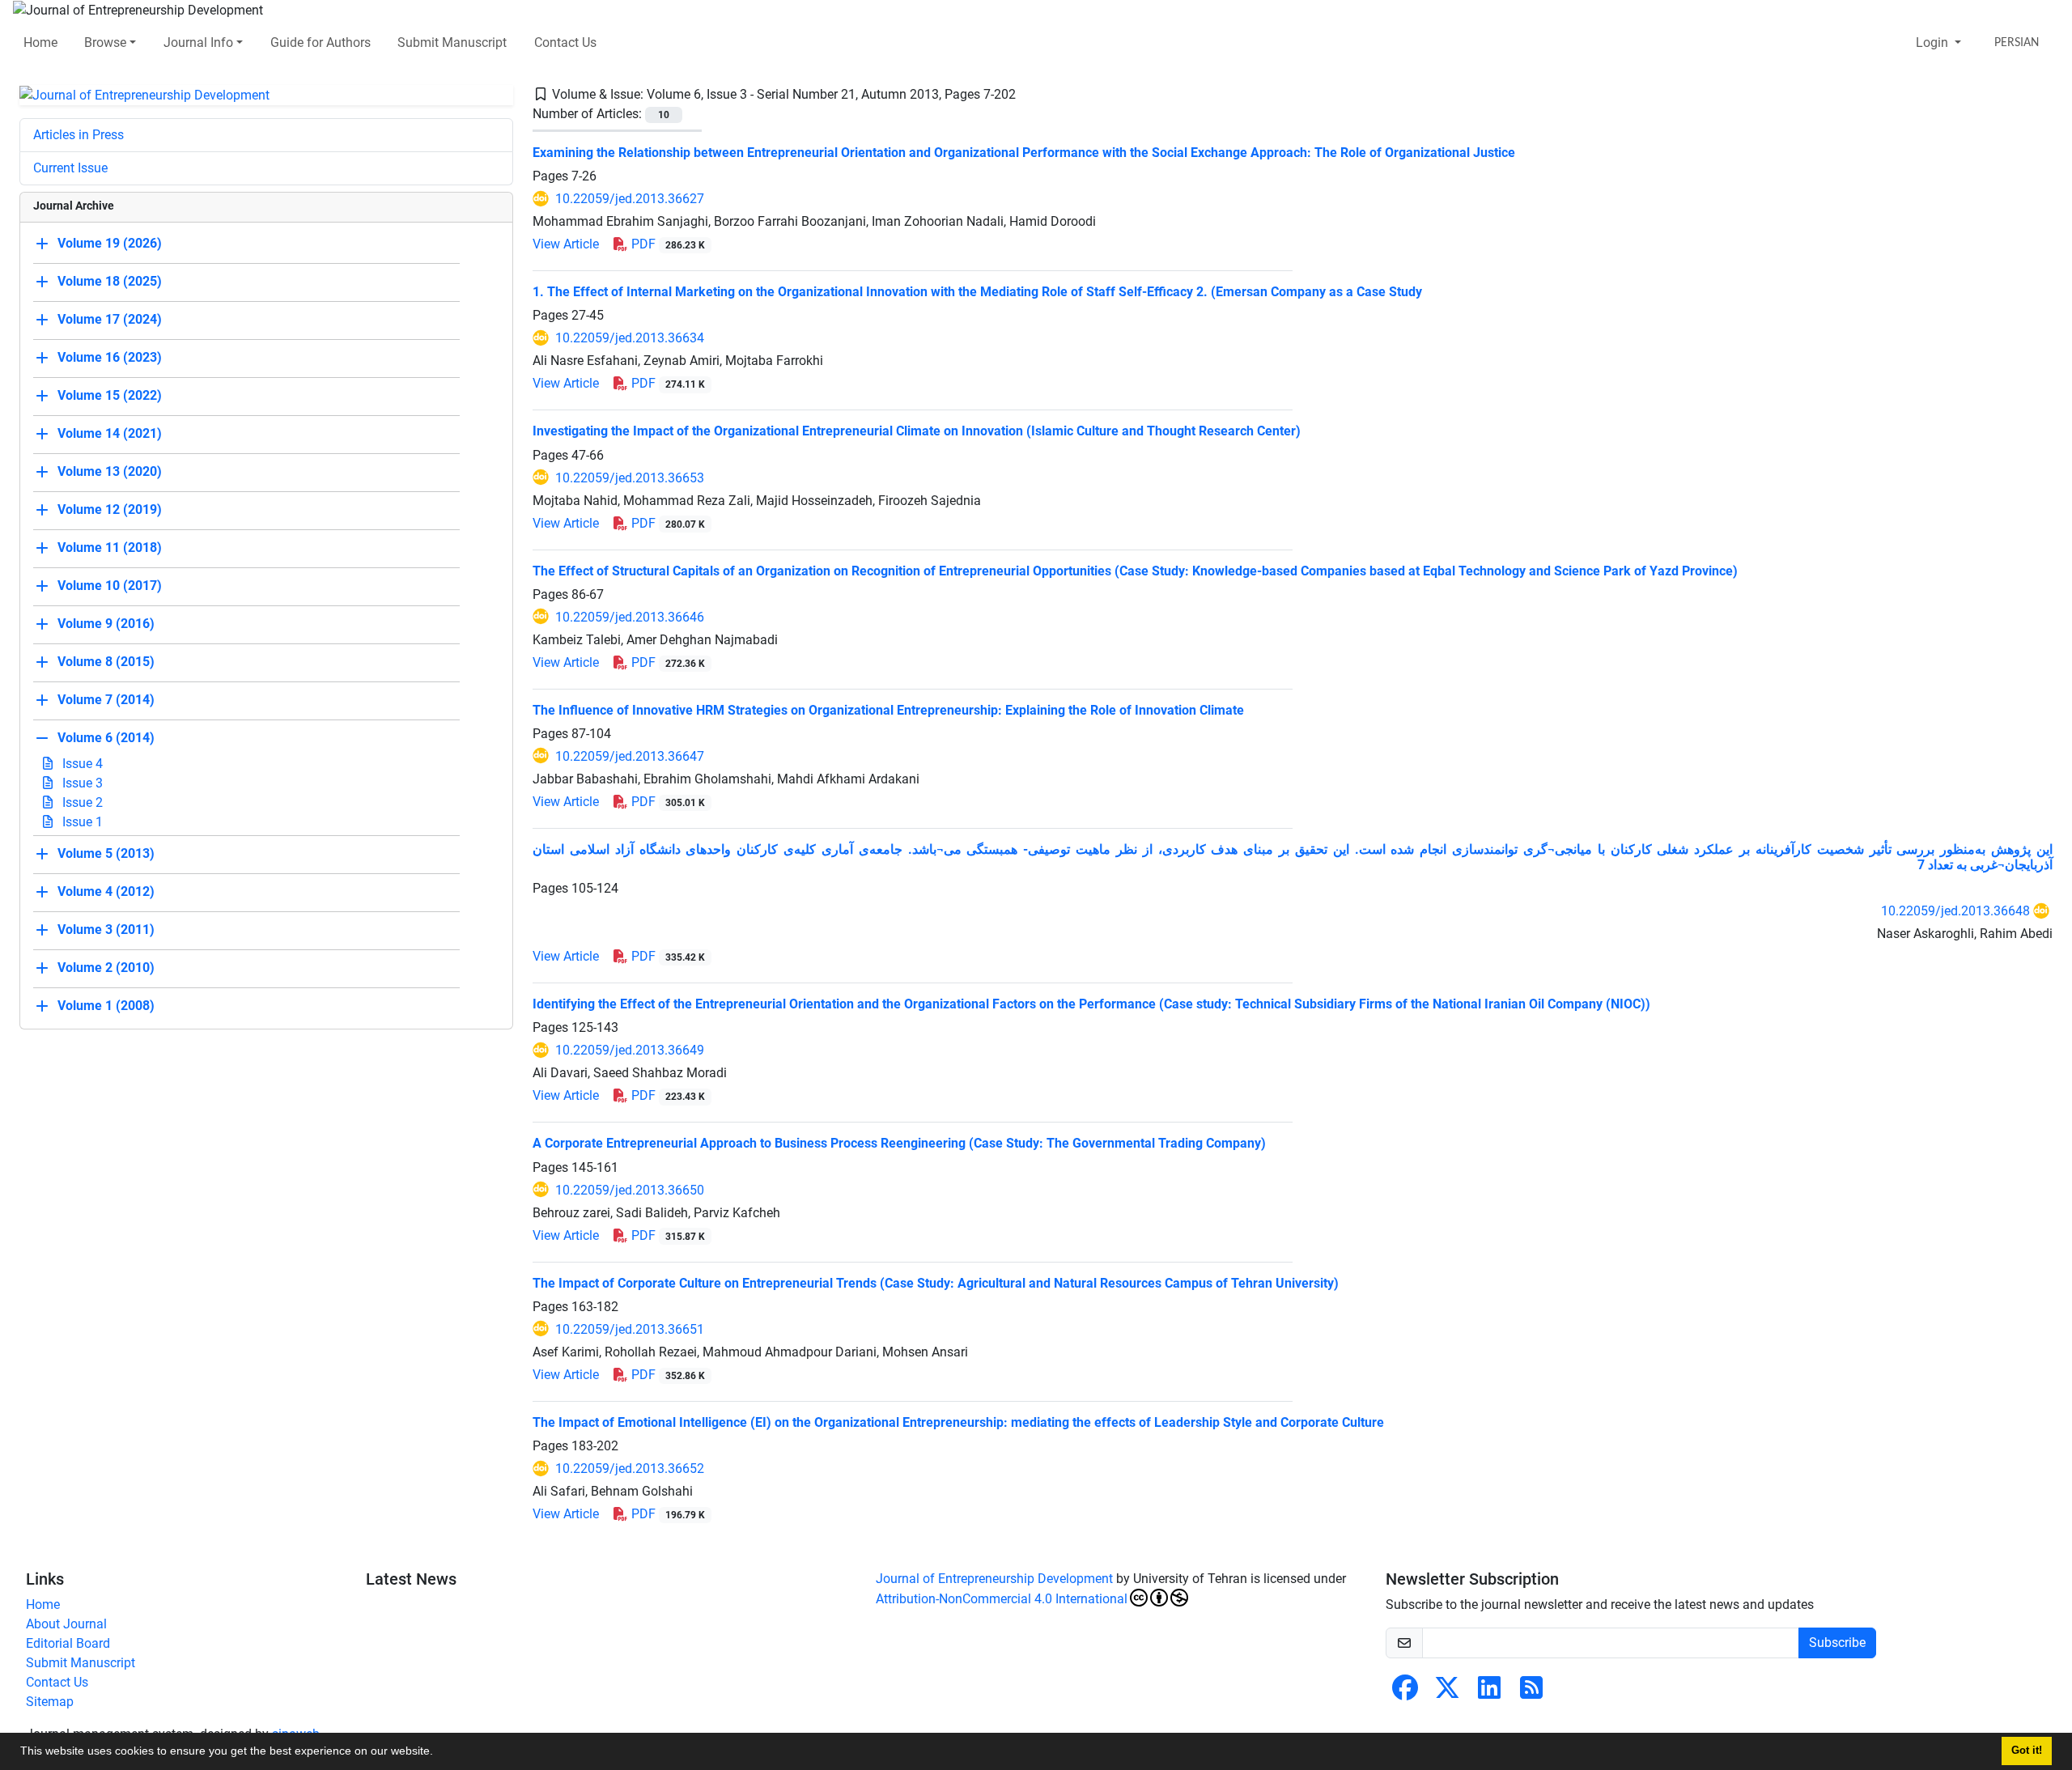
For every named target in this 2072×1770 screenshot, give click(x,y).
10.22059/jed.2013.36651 (630, 1329)
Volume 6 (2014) (106, 739)
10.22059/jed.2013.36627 (630, 199)
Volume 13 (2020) (110, 472)
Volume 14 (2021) (110, 434)
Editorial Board (68, 1643)
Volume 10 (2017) (110, 586)
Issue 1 (81, 822)
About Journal (66, 1624)
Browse (105, 42)
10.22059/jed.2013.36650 (630, 1190)
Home (40, 42)
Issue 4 (81, 764)
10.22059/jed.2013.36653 (630, 478)
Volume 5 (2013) (106, 854)
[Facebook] (1405, 1693)
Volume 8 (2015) (106, 662)
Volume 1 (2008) (106, 1006)
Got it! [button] (2027, 1751)
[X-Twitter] (1447, 1693)
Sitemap (50, 1702)
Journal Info (198, 42)
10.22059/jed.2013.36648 (1955, 911)
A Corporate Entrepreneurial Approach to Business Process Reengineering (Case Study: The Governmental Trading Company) (899, 1143)
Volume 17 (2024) (110, 320)
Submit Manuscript (452, 42)
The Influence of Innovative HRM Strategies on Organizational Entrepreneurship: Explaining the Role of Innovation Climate (888, 710)
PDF (667, 244)
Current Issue (70, 168)
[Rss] (1531, 1693)
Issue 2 (81, 802)
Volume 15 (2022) (110, 396)
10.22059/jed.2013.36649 (630, 1050)
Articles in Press (79, 135)
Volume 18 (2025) (110, 282)
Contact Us (565, 42)
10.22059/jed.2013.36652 (630, 1469)
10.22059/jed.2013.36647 (630, 756)
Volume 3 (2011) (106, 930)
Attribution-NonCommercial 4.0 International (1002, 1599)
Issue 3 (81, 783)
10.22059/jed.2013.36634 (630, 338)
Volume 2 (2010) (106, 968)
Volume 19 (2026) (110, 244)
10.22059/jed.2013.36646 (630, 617)
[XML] (1029, 94)
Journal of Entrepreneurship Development (994, 1579)
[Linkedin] (1489, 1693)
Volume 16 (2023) (110, 358)
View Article (566, 244)
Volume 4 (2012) (106, 892)
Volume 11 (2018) (110, 548)
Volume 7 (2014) (106, 700)
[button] (439, 1753)
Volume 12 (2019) (110, 510)
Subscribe (1837, 1643)
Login (1934, 42)
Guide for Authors (321, 42)
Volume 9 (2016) (106, 624)
